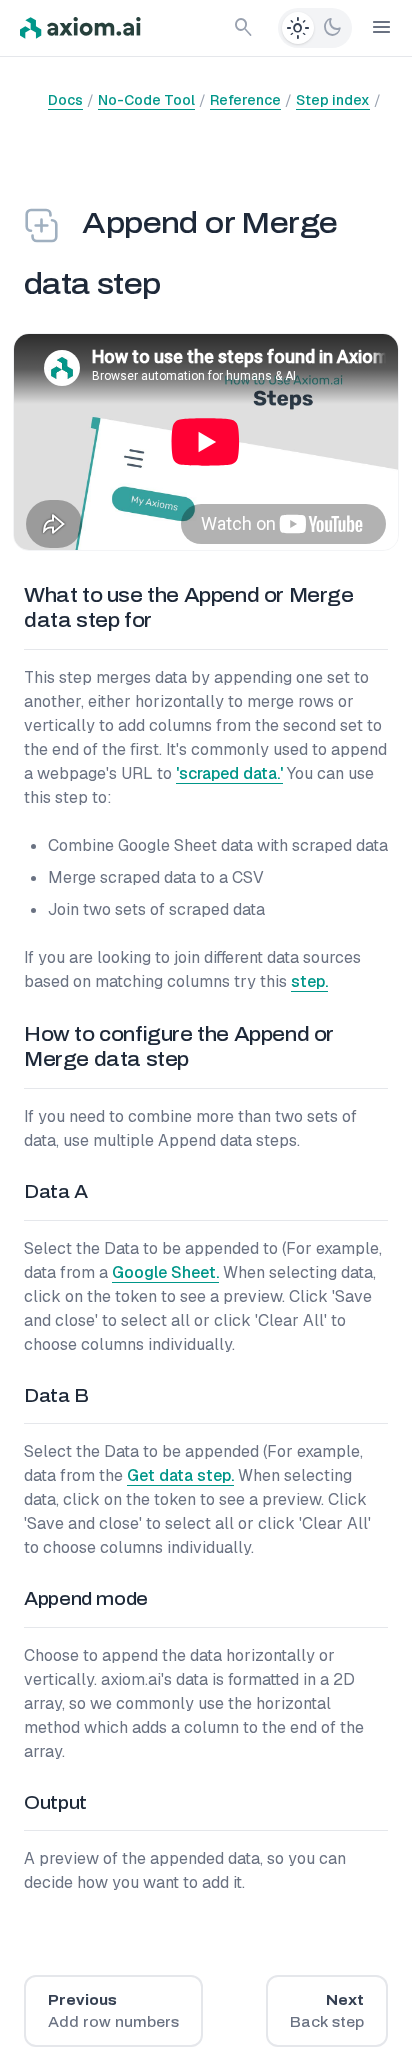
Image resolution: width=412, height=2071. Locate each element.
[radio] (298, 28)
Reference (245, 100)
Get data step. (180, 1475)
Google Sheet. (165, 1272)
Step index (333, 100)
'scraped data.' (229, 773)
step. (309, 981)
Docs (65, 100)
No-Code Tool (146, 100)
